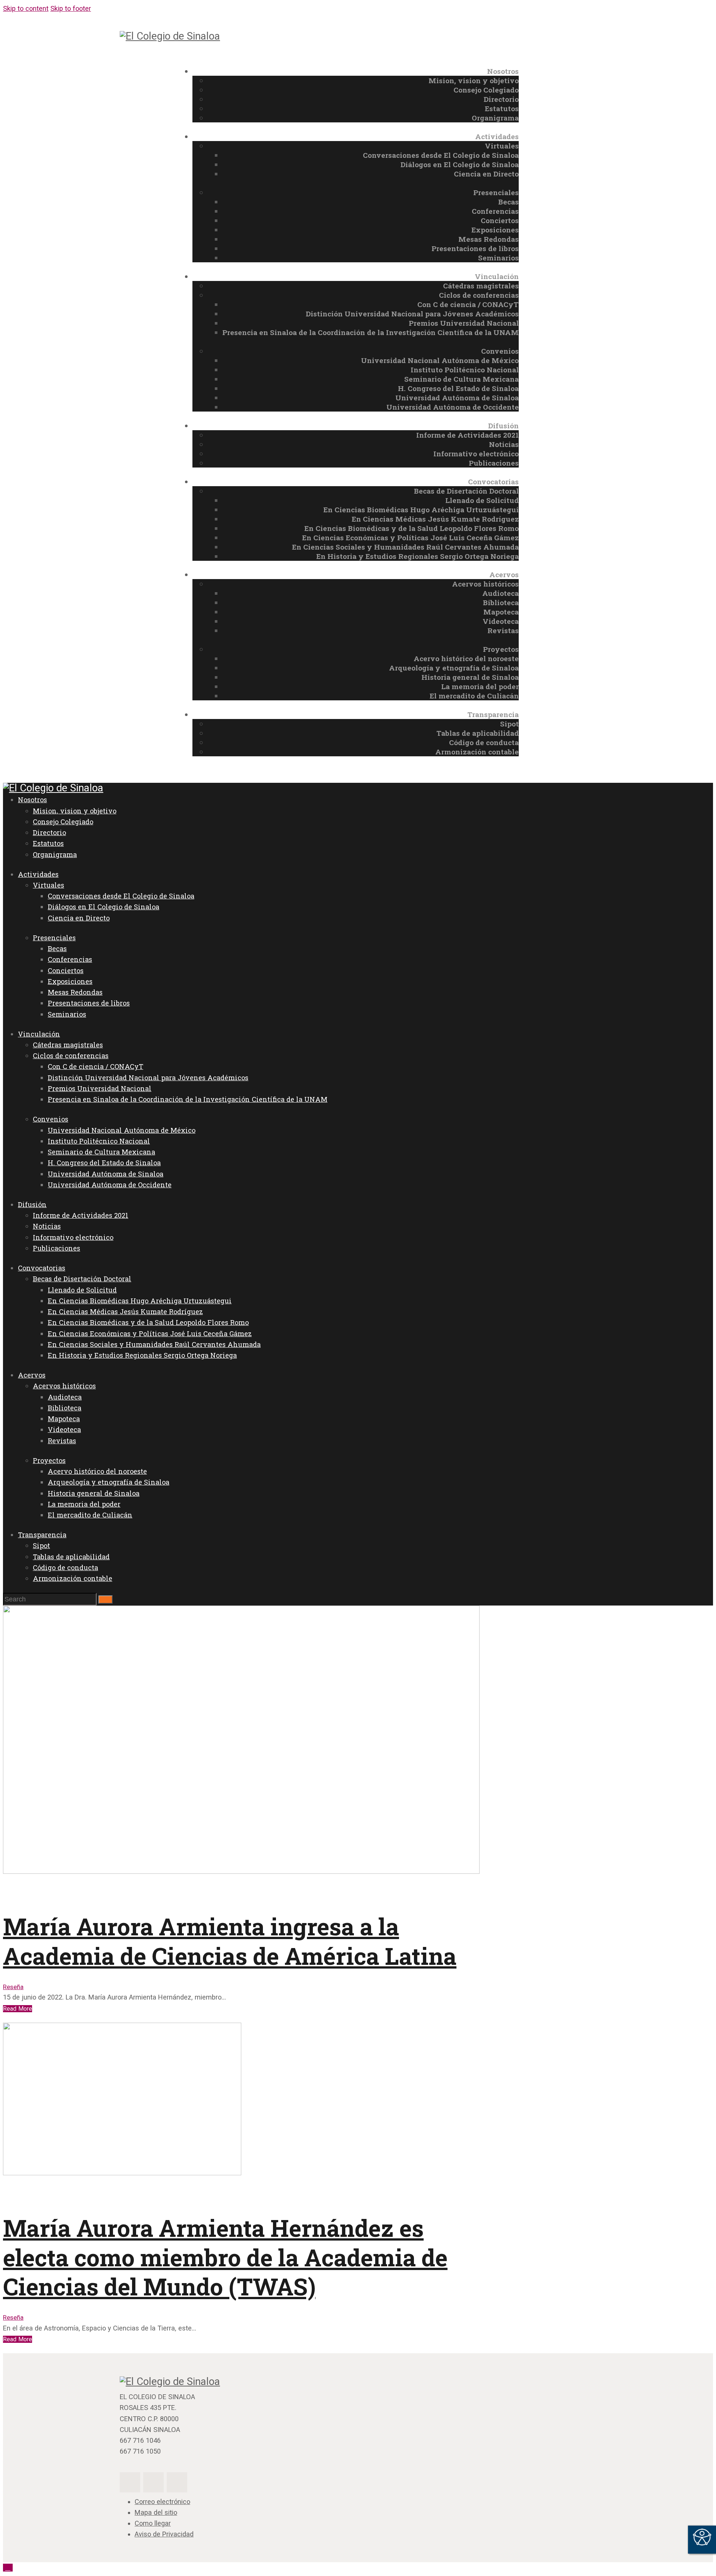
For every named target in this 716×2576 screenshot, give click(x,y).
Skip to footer (71, 8)
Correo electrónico (162, 2502)
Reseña (13, 1987)
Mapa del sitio (156, 2512)
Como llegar (153, 2523)
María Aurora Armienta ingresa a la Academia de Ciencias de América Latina (230, 1941)
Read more (18, 2009)
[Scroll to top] (8, 2568)
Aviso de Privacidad (164, 2534)
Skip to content (26, 8)
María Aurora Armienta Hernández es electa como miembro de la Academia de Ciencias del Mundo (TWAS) (225, 2257)
